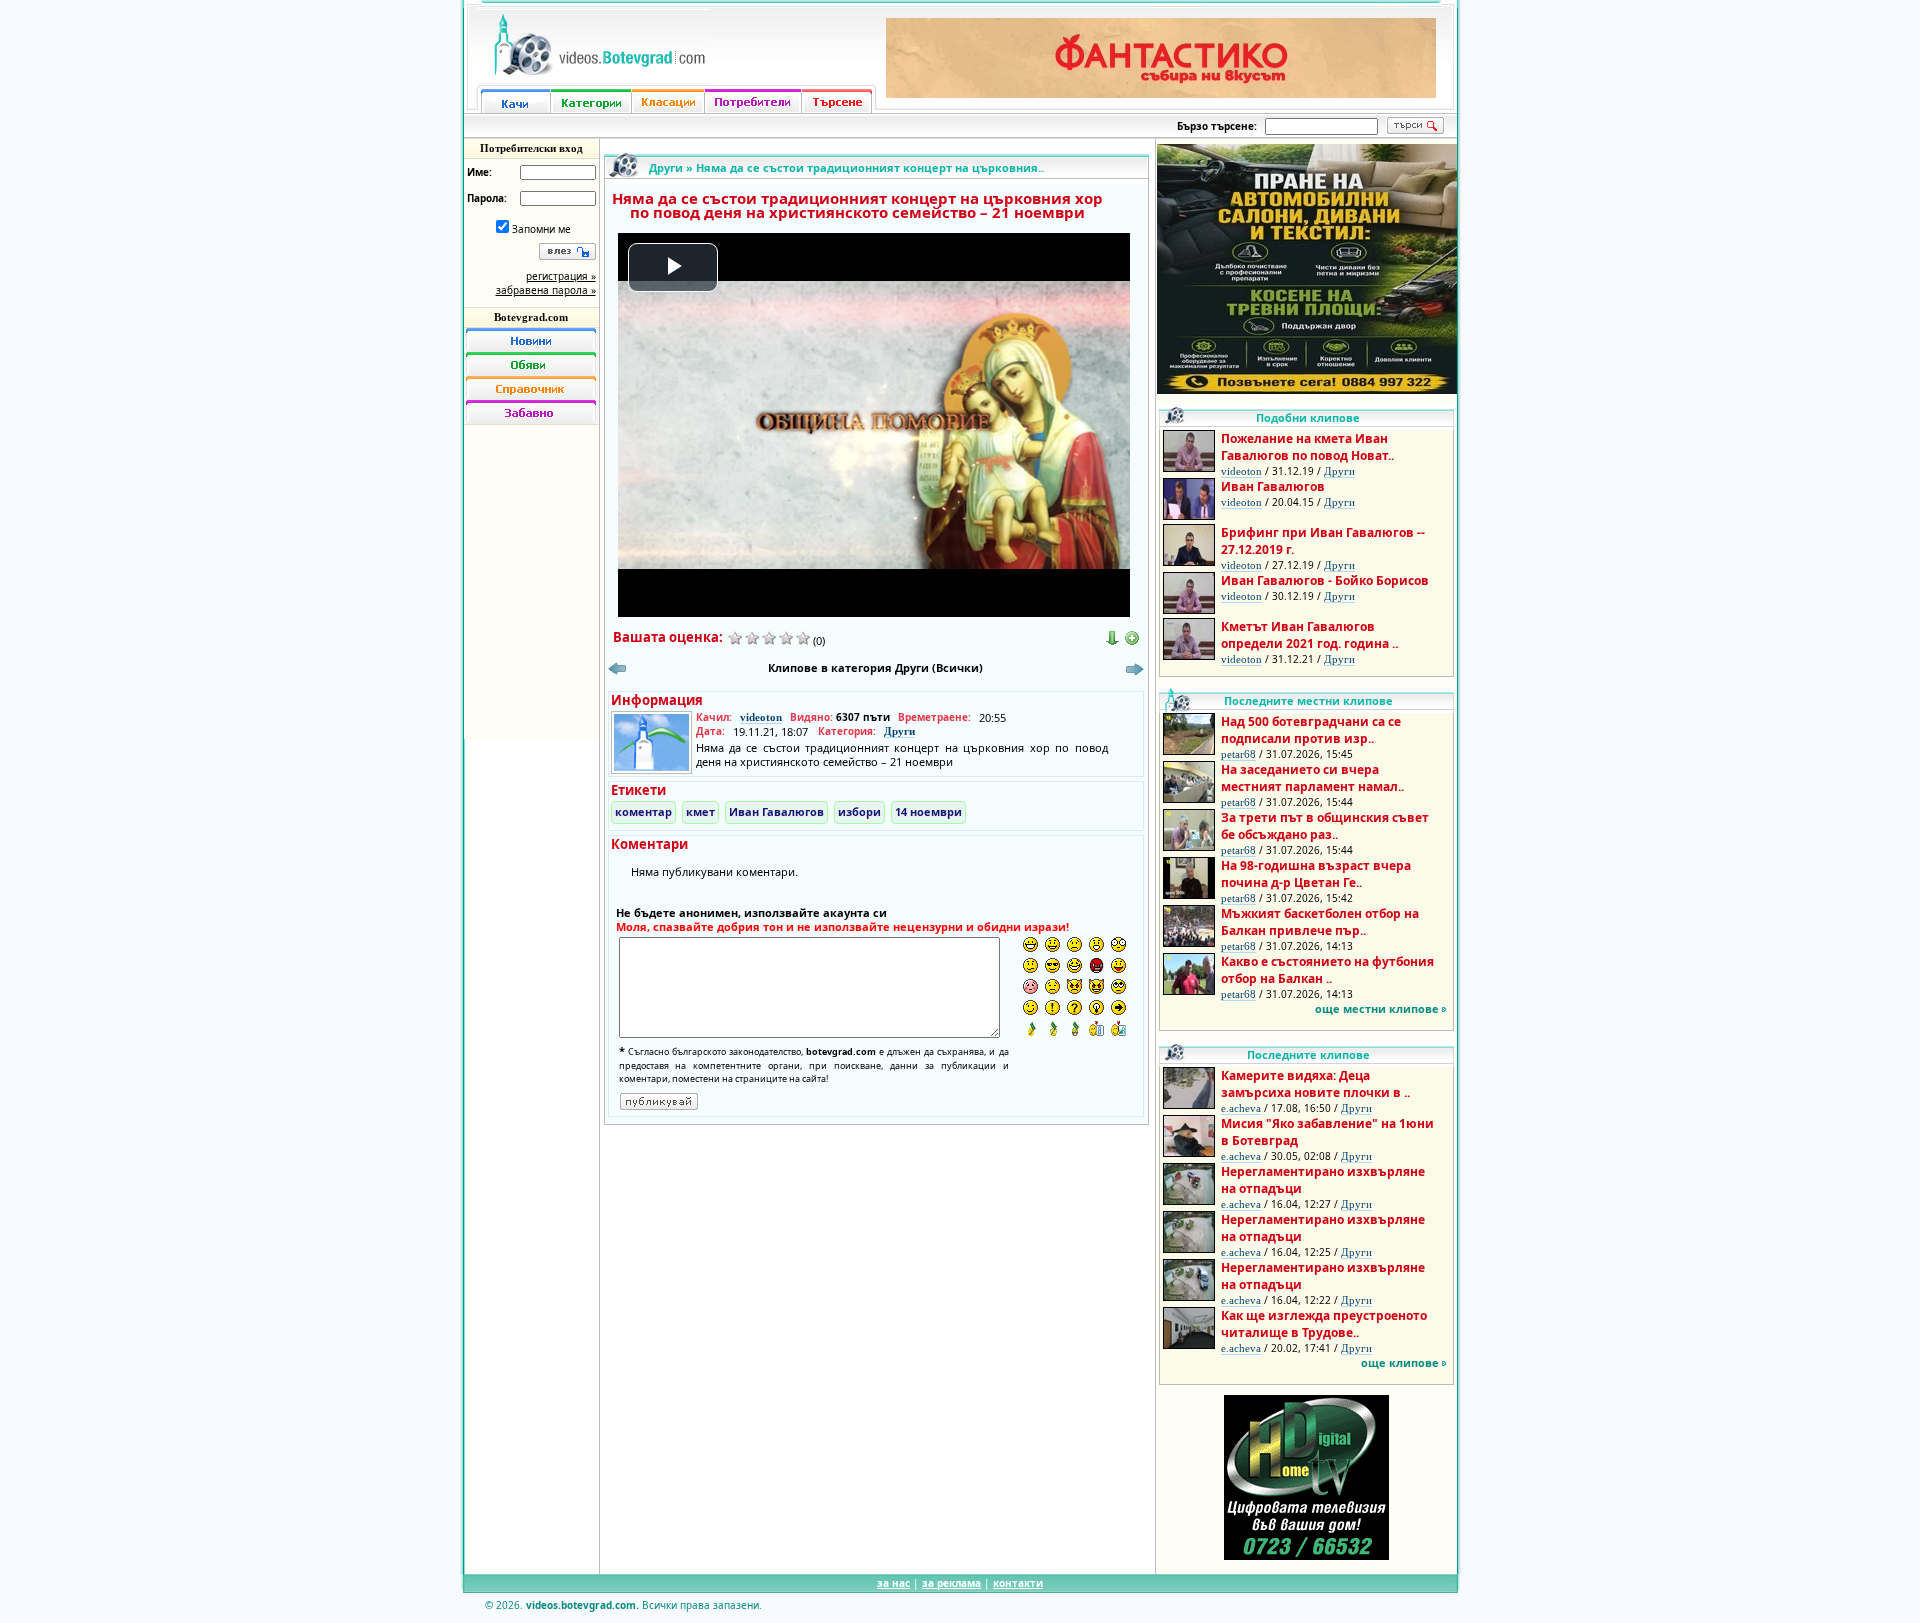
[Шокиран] (1118, 944)
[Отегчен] (1030, 986)
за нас (893, 1583)
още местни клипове (1377, 1008)
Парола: (487, 198)
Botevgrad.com (531, 317)
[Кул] (1052, 965)
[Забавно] (531, 412)
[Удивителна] (1052, 1007)
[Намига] (1030, 1007)
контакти (1018, 1583)
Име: (479, 172)
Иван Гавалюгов (776, 811)
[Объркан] (1030, 965)
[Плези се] (1118, 965)
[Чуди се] (1118, 986)
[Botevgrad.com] (1096, 1028)
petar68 (1238, 754)
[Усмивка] (1052, 944)
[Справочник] (531, 388)
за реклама (951, 1583)
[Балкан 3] (1074, 1028)
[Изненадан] (1096, 944)
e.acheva (1241, 1108)
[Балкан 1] (1030, 1028)
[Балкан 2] (1052, 1028)
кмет (700, 811)
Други (666, 167)
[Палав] (1096, 986)
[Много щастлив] (1030, 944)
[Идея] (1096, 1007)
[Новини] (531, 340)
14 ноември (928, 811)
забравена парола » (546, 290)
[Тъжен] (1074, 944)
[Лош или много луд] (1074, 986)
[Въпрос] (1074, 1007)
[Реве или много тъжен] (1052, 986)
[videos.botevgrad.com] (1118, 1028)
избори (859, 811)
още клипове (1400, 1362)
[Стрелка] (1118, 1007)
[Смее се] (1074, 965)
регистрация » (561, 276)
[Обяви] (531, 364)
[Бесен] (1096, 965)
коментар (643, 811)
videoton (761, 717)
